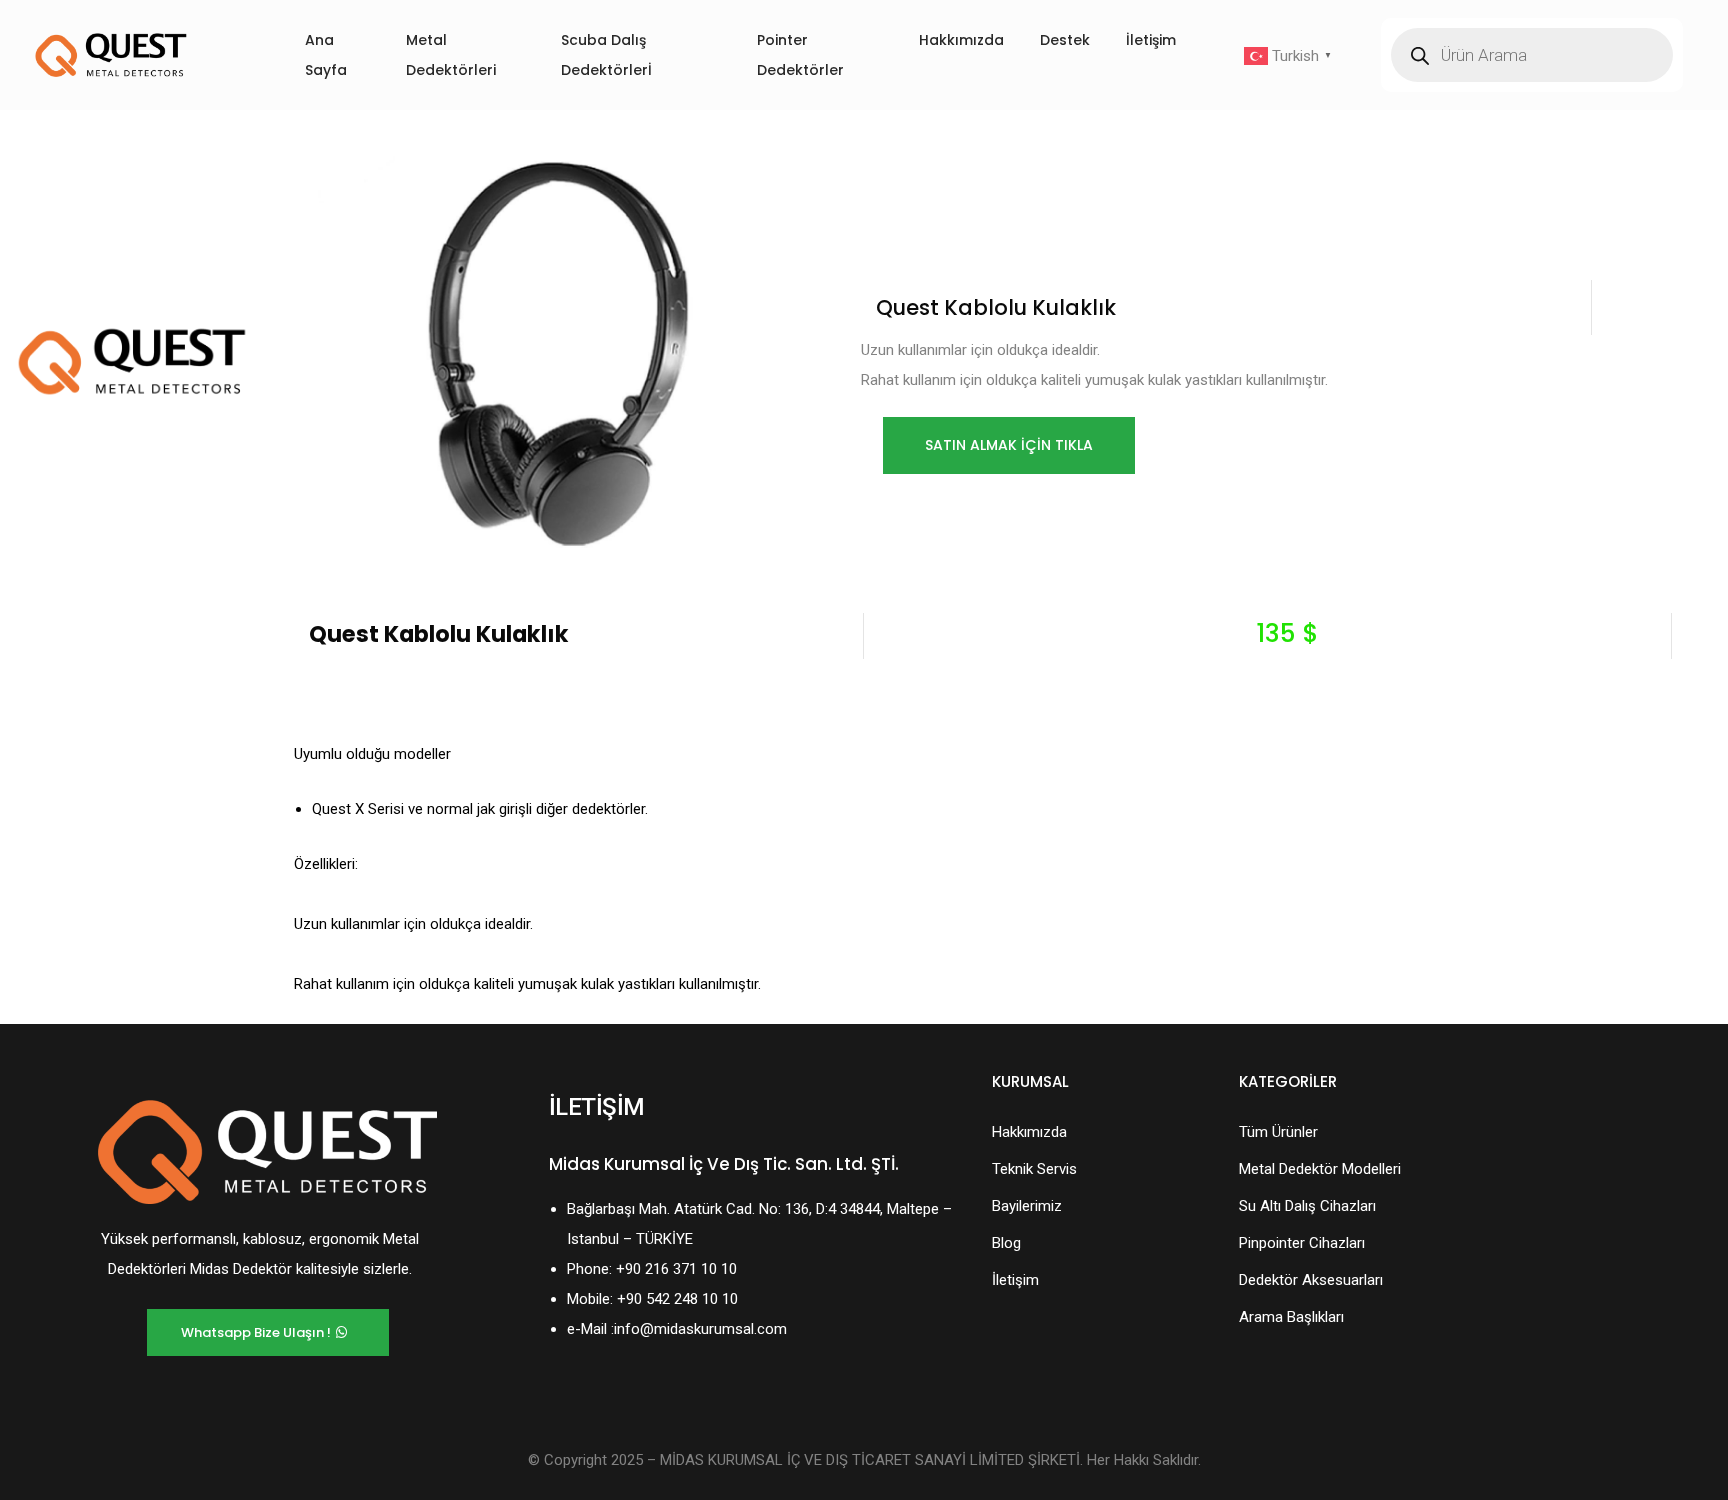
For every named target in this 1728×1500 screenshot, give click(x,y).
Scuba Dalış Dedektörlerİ (606, 55)
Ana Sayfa (326, 55)
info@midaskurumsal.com (700, 1329)
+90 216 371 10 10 (676, 1269)
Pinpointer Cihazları (1302, 1243)
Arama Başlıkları (1291, 1317)
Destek (1065, 40)
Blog (1006, 1243)
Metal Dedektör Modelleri (1320, 1169)
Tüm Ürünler (1278, 1132)
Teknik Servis (1034, 1169)
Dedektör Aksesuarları (1311, 1280)
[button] (1009, 445)
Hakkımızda (961, 40)
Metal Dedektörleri (451, 55)
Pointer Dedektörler (800, 55)
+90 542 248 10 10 (677, 1299)
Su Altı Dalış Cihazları (1307, 1206)
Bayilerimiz (1027, 1206)
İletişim (1151, 40)
